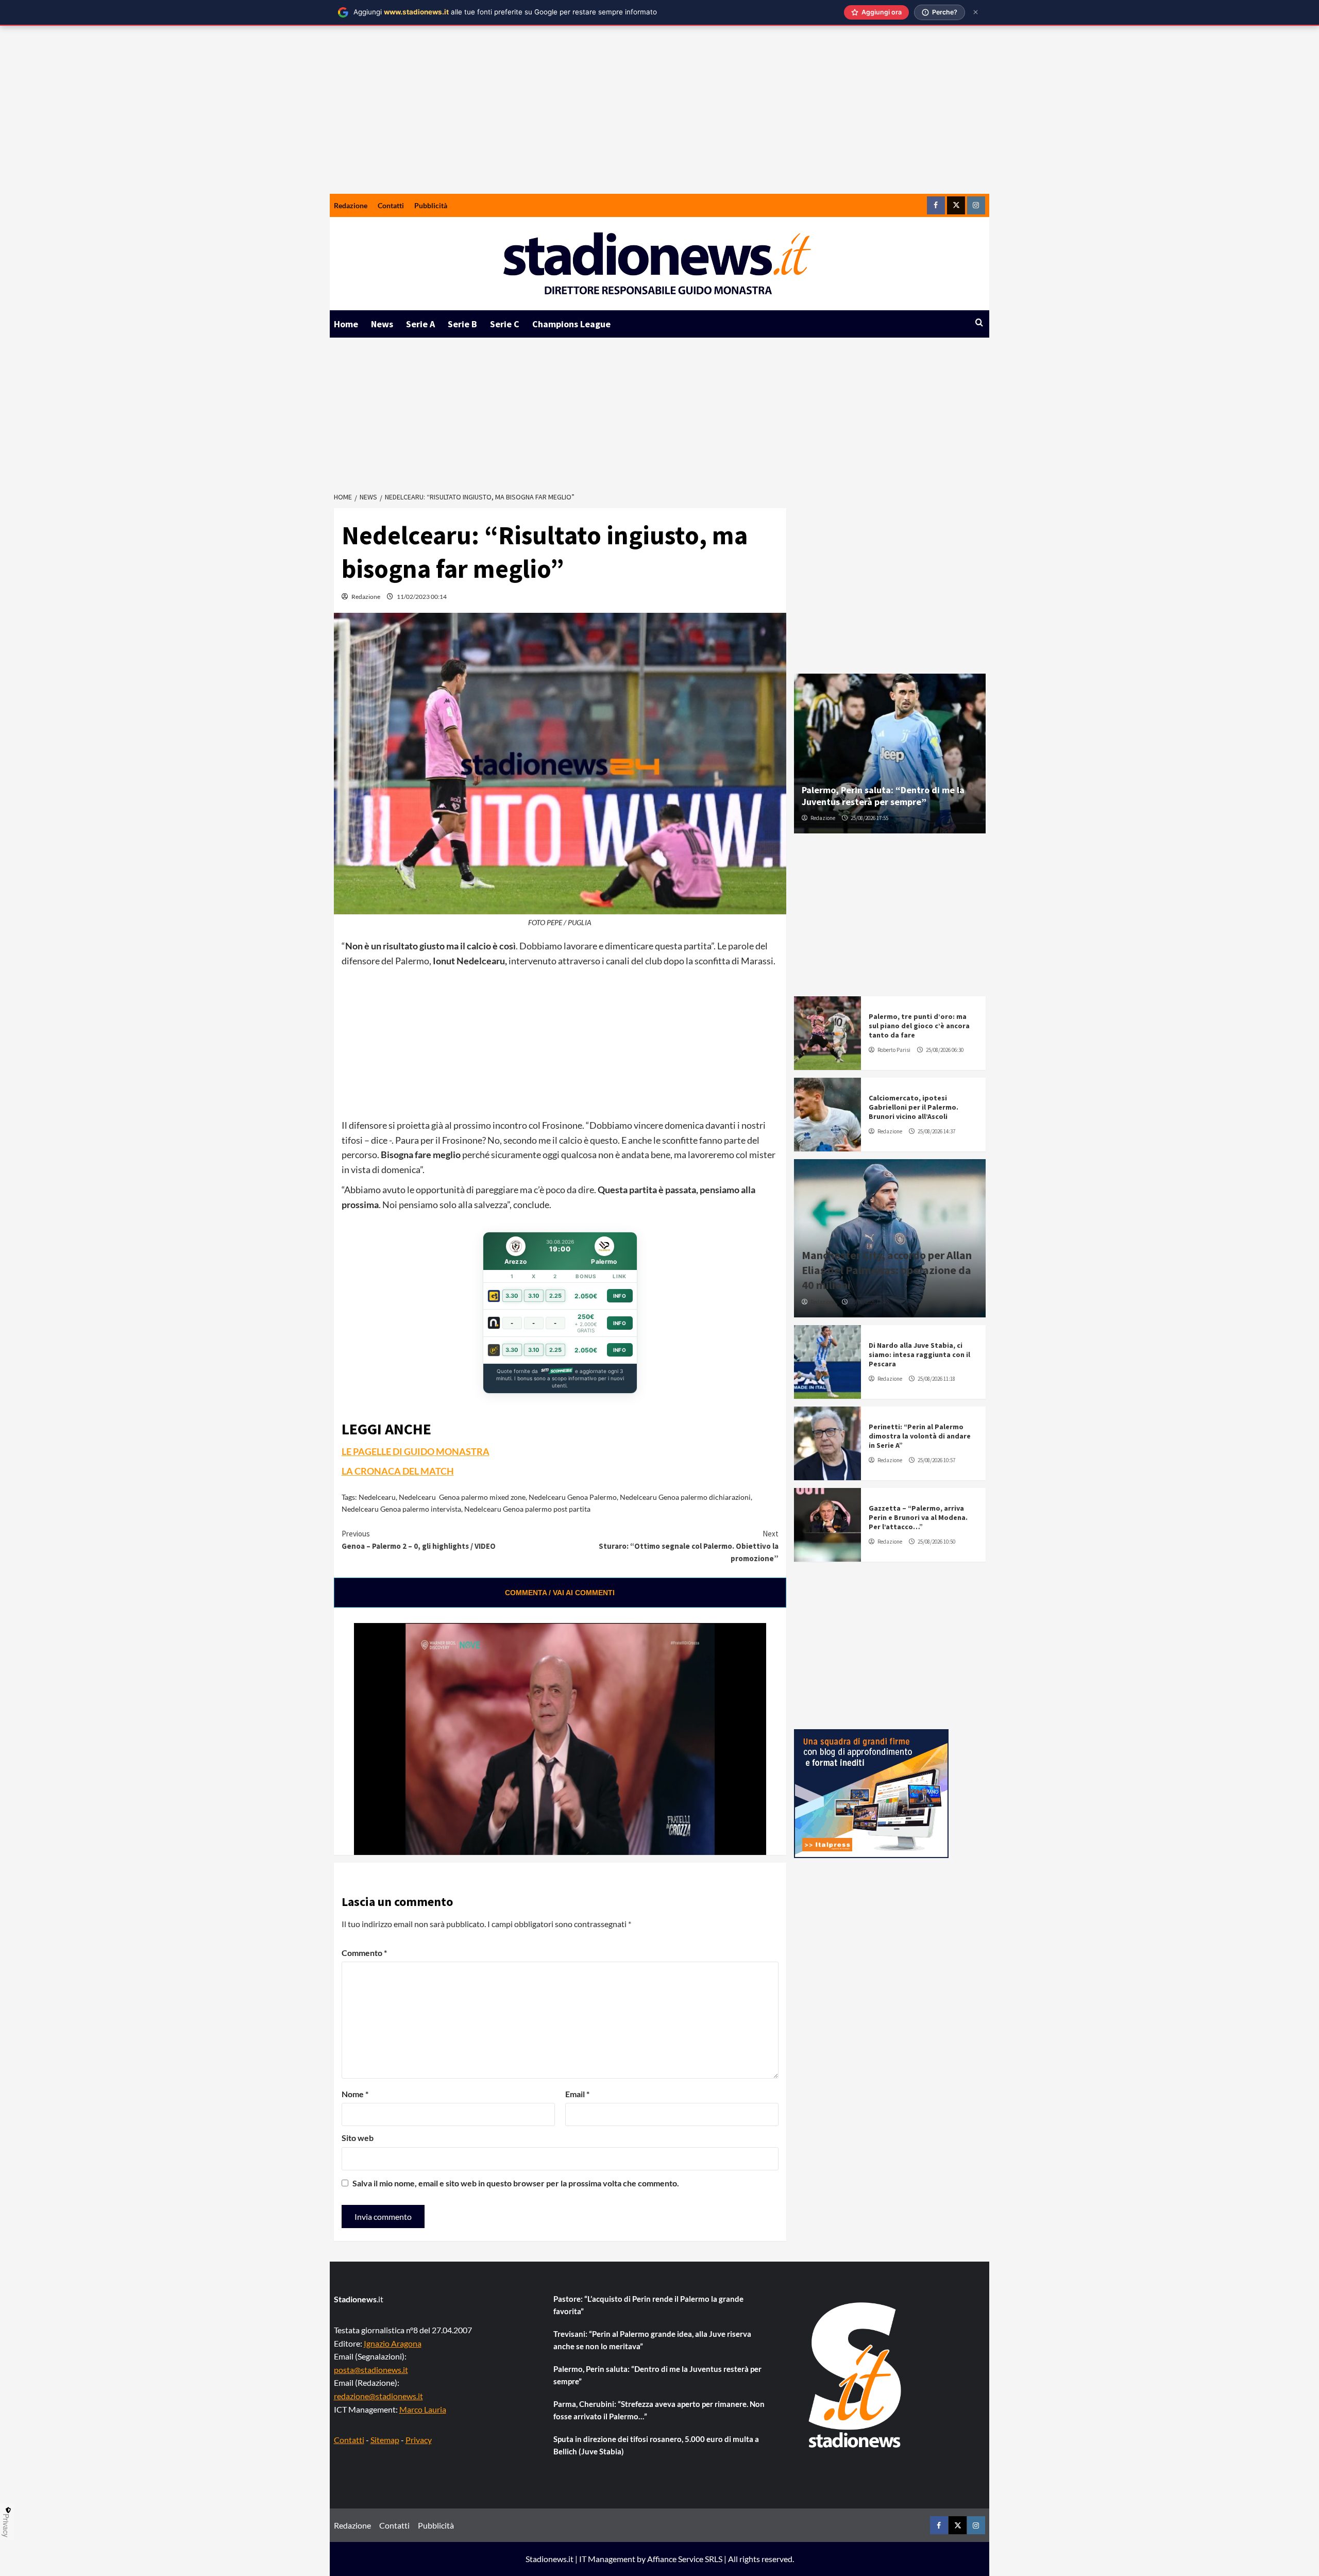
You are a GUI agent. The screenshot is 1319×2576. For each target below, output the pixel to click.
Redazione (351, 205)
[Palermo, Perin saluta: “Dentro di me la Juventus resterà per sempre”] (890, 754)
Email (577, 2094)
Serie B (462, 324)
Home (346, 324)
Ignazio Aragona (393, 2343)
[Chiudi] (976, 12)
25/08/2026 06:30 (945, 1050)
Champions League (571, 324)
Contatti (391, 205)
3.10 (534, 1296)
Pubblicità (431, 205)
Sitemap (385, 2440)
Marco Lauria (423, 2409)
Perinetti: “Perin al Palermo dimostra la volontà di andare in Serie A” (920, 1436)
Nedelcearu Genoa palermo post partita (527, 1509)
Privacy (419, 2440)
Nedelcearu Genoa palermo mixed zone (462, 1497)
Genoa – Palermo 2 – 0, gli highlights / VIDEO (419, 1540)
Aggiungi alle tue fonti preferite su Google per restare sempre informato (505, 12)
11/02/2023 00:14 (422, 597)
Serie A (420, 324)
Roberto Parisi (894, 1050)
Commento (364, 1953)
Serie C (505, 324)
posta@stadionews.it (371, 2370)
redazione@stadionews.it (378, 2396)
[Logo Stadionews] (856, 2375)
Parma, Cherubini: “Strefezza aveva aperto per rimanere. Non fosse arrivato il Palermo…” (659, 2410)
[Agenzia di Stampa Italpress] (871, 1792)
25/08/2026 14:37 (936, 1131)
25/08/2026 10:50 (936, 1542)
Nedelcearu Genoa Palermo (573, 1497)
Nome (355, 2094)
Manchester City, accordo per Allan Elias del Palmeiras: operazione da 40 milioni (887, 1270)
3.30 (512, 1296)
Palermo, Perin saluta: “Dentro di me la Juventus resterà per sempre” (883, 796)
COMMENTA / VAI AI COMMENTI (560, 1593)
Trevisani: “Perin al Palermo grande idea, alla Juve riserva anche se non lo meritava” (652, 2340)
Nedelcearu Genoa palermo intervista (401, 1509)
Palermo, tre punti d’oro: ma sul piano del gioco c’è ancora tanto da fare (919, 1026)
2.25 (555, 1296)
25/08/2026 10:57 (936, 1460)
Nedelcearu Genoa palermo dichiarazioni (685, 1497)
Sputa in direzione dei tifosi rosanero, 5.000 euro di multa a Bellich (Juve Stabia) (656, 2445)
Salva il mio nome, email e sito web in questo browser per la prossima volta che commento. (516, 2183)
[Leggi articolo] (827, 1033)
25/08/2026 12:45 (869, 1302)
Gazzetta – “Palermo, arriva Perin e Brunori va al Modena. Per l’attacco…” (918, 1517)
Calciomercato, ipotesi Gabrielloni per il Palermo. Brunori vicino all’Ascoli (914, 1107)
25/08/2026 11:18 (936, 1379)
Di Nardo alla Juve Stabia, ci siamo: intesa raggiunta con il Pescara (919, 1354)
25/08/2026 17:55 (869, 818)
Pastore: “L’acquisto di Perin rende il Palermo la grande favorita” (648, 2305)
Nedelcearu (377, 1497)
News (382, 324)
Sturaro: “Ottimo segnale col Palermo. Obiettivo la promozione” (689, 1546)
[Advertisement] (659, 116)
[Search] (979, 323)
